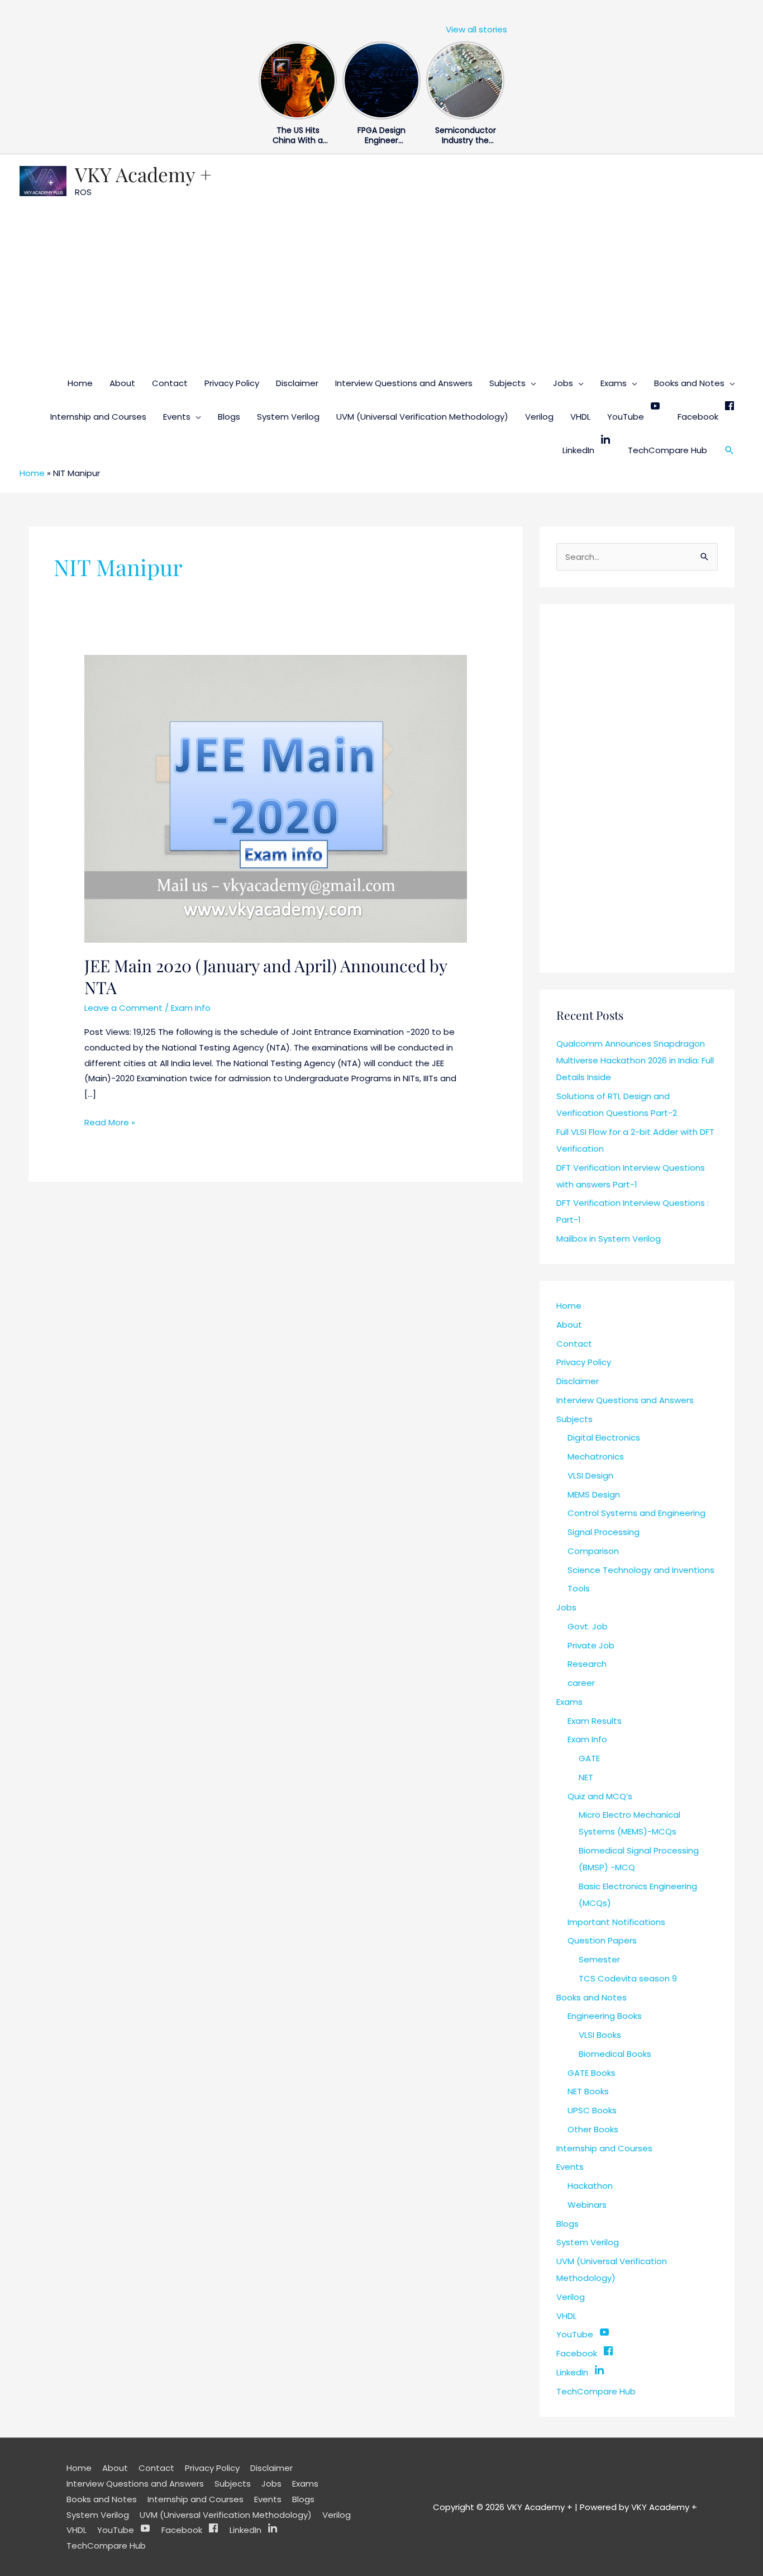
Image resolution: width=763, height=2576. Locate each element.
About (122, 383)
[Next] (498, 78)
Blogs (229, 417)
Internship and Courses (98, 417)
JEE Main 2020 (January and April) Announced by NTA (266, 976)
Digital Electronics (604, 1437)
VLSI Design (590, 1475)
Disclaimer (297, 383)
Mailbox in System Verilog (609, 1239)
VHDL (580, 417)
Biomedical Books (615, 2054)
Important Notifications (616, 1922)
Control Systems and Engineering (636, 1513)
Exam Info (191, 1008)
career (581, 1683)
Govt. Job (588, 1626)
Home (80, 383)
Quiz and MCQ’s (600, 1796)
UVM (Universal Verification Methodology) (422, 417)
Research (587, 1664)
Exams (614, 383)
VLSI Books (600, 2035)
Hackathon (590, 2186)
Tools (579, 1588)
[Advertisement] (381, 283)
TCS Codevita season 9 (628, 1978)
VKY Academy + (143, 174)
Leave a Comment (123, 1008)
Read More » (110, 1121)
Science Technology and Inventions (641, 1570)
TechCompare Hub (667, 450)
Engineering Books (605, 2016)
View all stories (476, 29)
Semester (599, 1959)
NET (586, 1777)
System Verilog (288, 417)
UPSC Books (592, 2110)
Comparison (593, 1551)
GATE (589, 1758)
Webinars (587, 2205)
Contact (170, 383)
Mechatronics (596, 1456)
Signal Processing (604, 1532)
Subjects (507, 383)
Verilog (539, 417)
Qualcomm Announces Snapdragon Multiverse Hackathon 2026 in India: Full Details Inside (635, 1060)
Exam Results (595, 1721)
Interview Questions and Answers (404, 383)
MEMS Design (594, 1494)
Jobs (563, 383)
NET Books (588, 2091)
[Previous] (265, 78)
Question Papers (602, 1940)
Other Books (593, 2129)
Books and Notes (689, 383)
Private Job (591, 1645)
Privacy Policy (232, 383)
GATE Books (592, 2073)
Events (177, 417)
